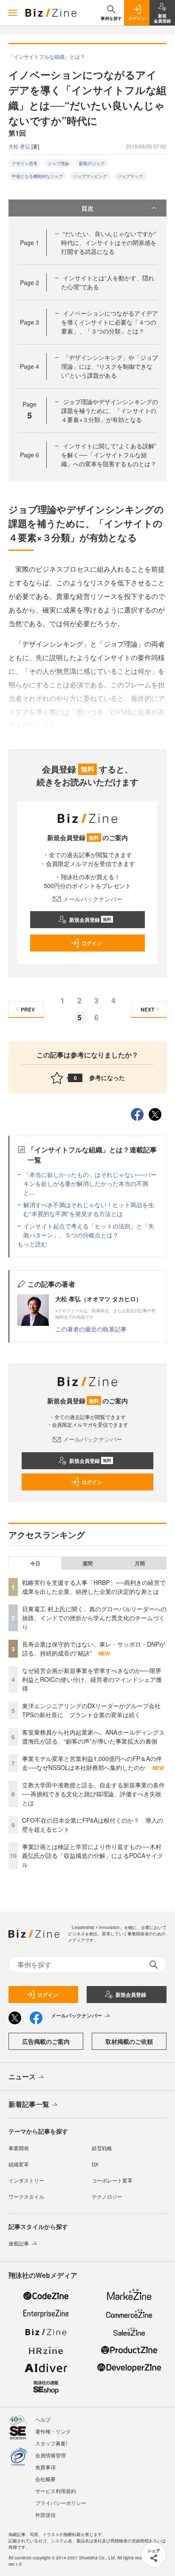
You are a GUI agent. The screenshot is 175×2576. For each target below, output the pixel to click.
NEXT (147, 1009)
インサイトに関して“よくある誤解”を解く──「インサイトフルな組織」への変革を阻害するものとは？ (109, 455)
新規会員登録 (90, 920)
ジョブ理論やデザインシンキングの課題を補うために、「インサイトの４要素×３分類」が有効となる (110, 410)
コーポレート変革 (112, 2180)
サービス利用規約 (56, 2491)
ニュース (22, 2076)
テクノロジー (107, 2196)
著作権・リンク (53, 2431)
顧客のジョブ (92, 163)
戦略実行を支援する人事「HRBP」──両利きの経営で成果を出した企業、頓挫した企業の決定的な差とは (94, 1587)
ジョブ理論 (58, 163)
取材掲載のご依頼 (129, 2041)
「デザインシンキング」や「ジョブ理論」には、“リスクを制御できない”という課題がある (110, 366)
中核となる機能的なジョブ (37, 176)
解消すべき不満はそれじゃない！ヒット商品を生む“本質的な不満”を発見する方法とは (89, 1209)
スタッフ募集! (51, 2443)
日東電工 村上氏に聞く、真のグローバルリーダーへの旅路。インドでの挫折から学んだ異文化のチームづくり (94, 1618)
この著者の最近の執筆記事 (91, 1329)
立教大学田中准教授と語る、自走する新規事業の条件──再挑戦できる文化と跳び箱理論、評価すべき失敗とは (93, 1794)
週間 (87, 1563)
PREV (28, 1009)
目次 (87, 208)
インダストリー (26, 2180)
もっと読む (32, 1244)
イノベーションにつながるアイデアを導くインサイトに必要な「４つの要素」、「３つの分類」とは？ (110, 322)
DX (95, 2164)
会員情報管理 (51, 2455)
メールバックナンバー (93, 899)
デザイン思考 (25, 163)
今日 (35, 1563)
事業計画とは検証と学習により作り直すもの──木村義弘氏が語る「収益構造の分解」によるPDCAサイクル (93, 1855)
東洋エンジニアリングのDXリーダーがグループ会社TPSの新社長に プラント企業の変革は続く (91, 1710)
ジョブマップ (130, 176)
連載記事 (19, 2243)
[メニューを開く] (13, 13)
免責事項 (45, 2467)
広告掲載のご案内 (46, 2041)
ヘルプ (43, 2419)
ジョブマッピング (90, 176)
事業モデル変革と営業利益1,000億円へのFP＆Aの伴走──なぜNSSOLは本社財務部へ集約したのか (92, 1763)
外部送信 (45, 2515)
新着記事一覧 (29, 2104)
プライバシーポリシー (61, 2503)
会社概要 (45, 2479)
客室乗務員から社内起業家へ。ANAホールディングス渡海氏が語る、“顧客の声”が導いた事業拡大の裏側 (93, 1737)
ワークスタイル (26, 2196)
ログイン (92, 943)
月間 (140, 1563)
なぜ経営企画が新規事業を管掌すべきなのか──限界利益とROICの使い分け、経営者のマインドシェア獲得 (92, 1679)
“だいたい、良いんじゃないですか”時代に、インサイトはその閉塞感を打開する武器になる (109, 242)
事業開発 (19, 2148)
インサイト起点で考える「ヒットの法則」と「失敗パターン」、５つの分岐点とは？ (89, 1230)
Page (30, 242)
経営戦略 (102, 2148)
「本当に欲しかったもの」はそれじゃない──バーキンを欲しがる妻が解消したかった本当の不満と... (90, 1183)
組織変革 (19, 2164)
